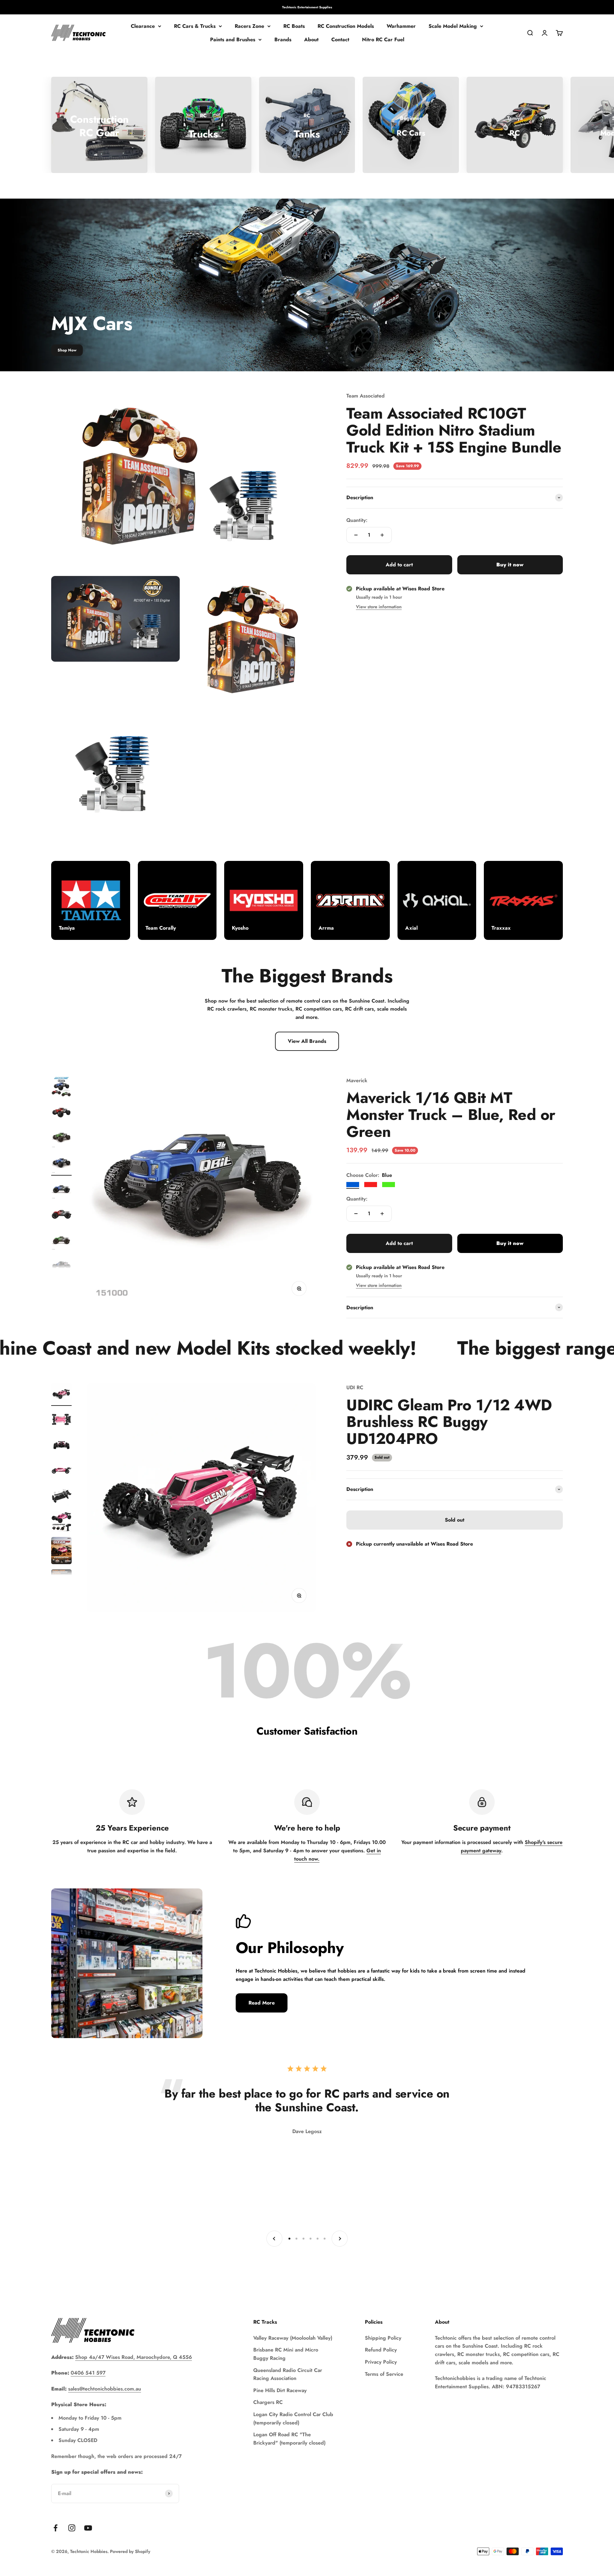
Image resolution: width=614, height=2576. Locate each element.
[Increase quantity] (382, 535)
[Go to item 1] (61, 1088)
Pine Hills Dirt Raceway (280, 2390)
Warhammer (401, 26)
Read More (262, 2003)
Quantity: (357, 520)
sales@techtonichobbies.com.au (105, 2389)
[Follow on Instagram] (72, 2528)
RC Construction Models (346, 26)
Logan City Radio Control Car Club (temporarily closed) (293, 2418)
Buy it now (510, 565)
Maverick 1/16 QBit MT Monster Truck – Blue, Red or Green (451, 1115)
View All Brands (307, 1041)
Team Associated (366, 396)
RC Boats (294, 26)
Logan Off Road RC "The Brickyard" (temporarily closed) (289, 2439)
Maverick (357, 1080)
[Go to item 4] (61, 1164)
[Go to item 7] (61, 1241)
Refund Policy (381, 2350)
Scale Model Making (453, 26)
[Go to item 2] (61, 1113)
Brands (283, 39)
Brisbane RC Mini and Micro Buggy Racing (286, 2354)
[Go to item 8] (61, 1267)
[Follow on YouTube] (88, 2528)
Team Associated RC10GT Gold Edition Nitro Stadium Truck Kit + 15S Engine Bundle (454, 430)
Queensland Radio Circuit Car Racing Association (288, 2374)
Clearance (143, 26)
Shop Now (67, 350)
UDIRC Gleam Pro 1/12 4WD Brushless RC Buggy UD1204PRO (449, 1422)
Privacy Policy (381, 2362)
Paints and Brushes (233, 39)
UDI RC (355, 1387)
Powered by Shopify (130, 2551)
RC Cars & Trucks (195, 26)
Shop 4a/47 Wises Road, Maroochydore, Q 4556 (134, 2357)
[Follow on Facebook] (55, 2528)
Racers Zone (249, 26)
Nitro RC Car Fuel (383, 39)
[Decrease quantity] (356, 535)
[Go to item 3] (61, 1139)
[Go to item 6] (61, 1216)
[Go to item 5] (61, 1190)
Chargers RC (268, 2402)
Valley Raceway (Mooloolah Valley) (293, 2338)
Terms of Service (384, 2374)
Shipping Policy (383, 2338)
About (311, 39)
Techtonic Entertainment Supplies (307, 7)
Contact (340, 39)
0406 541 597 (88, 2373)
